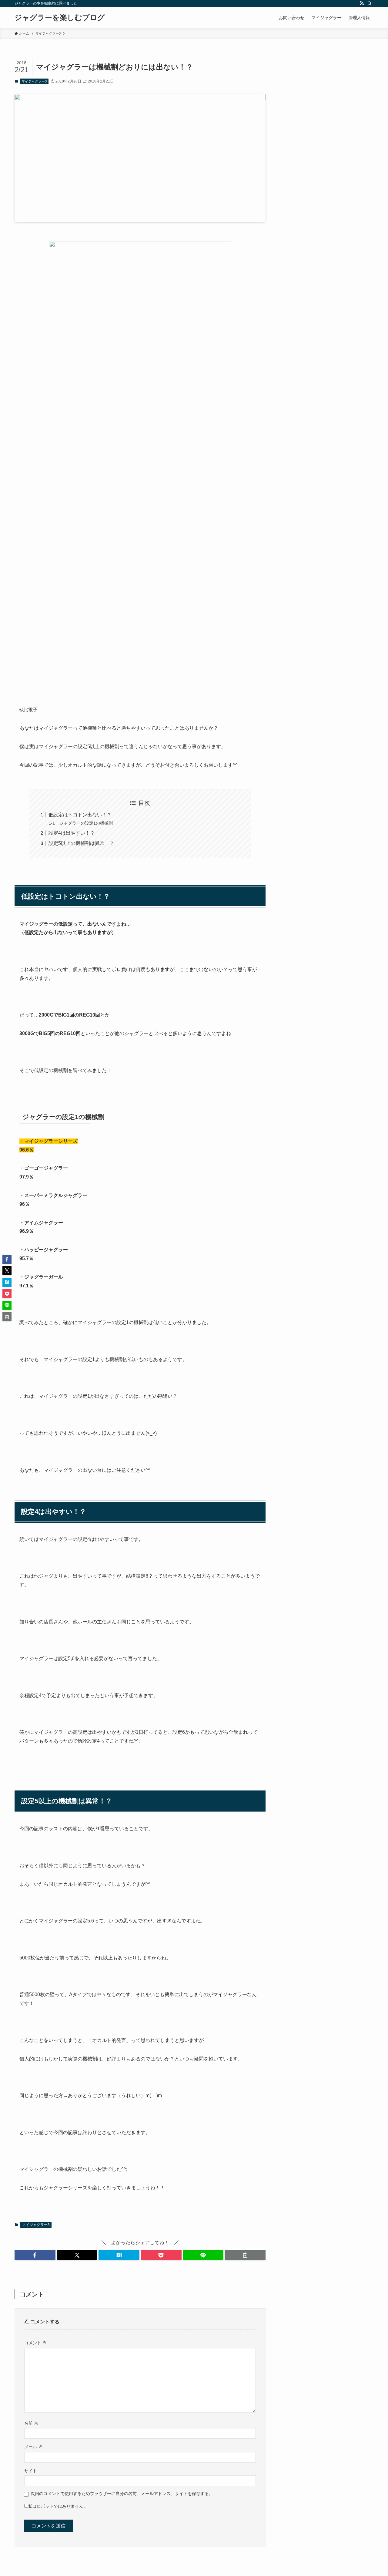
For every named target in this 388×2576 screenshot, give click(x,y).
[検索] (370, 3)
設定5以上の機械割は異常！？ (81, 843)
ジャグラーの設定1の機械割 (86, 823)
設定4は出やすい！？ (72, 833)
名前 (31, 2423)
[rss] (362, 3)
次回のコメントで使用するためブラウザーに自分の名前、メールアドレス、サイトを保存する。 (122, 2494)
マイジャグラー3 (34, 81)
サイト (31, 2471)
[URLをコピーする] (245, 2255)
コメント (35, 2343)
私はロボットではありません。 (58, 2506)
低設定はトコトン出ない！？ (80, 815)
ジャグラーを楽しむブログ (60, 18)
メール (33, 2447)
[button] (35, 2255)
